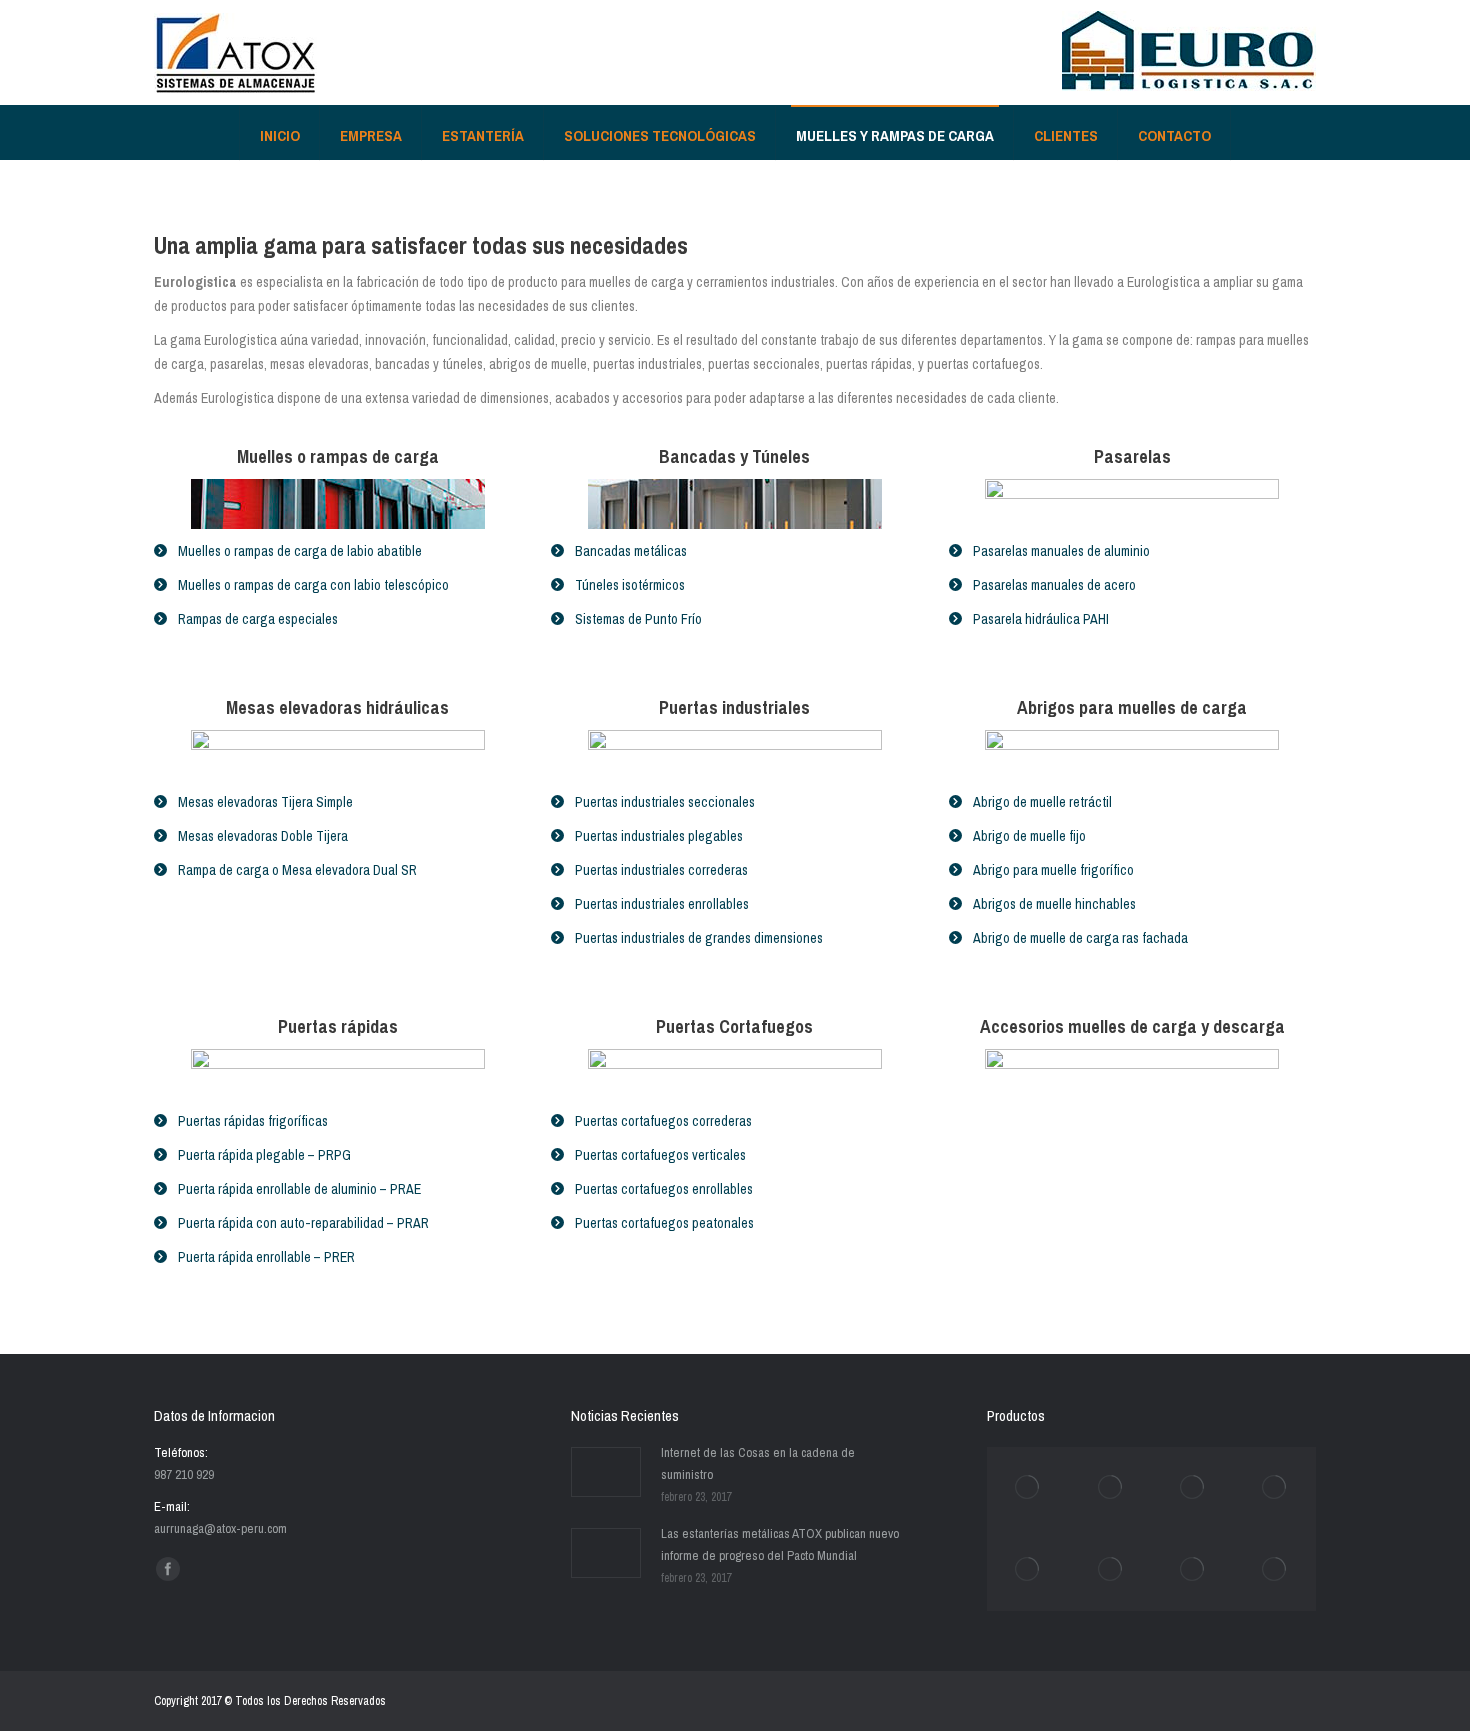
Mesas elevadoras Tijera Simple (265, 802)
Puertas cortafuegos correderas (663, 1121)
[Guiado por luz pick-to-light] (1275, 1570)
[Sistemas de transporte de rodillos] (1110, 1488)
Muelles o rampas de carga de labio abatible (300, 551)
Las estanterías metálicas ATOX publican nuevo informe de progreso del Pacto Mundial (780, 1544)
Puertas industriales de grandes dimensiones (699, 938)
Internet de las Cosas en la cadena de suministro (758, 1463)
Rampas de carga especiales (258, 619)
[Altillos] (1275, 1488)
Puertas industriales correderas (661, 870)
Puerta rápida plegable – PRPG (264, 1155)
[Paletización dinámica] (1193, 1488)
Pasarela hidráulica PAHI (1041, 619)
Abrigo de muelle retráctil (1042, 802)
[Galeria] (1028, 1488)
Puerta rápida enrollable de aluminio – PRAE (299, 1189)
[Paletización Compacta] (1028, 1570)
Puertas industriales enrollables (662, 904)
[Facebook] (168, 1569)
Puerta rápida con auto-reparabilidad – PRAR (303, 1223)
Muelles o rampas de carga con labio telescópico (313, 585)
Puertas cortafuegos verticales (660, 1155)
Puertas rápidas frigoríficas (253, 1121)
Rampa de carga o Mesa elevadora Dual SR (297, 870)
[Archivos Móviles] (1110, 1570)
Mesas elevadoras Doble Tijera (263, 836)
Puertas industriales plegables (659, 836)
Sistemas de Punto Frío (638, 619)
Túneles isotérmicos (630, 585)
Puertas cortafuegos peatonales (664, 1223)
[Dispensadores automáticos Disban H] (1193, 1570)
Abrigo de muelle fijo (1029, 836)
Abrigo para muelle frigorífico (1053, 870)
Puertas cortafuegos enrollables (664, 1189)
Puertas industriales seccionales (665, 802)
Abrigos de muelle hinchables (1054, 904)
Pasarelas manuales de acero (1054, 585)
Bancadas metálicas (631, 551)
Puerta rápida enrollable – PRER (266, 1257)
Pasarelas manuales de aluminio (1061, 551)
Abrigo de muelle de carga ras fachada (1080, 938)
